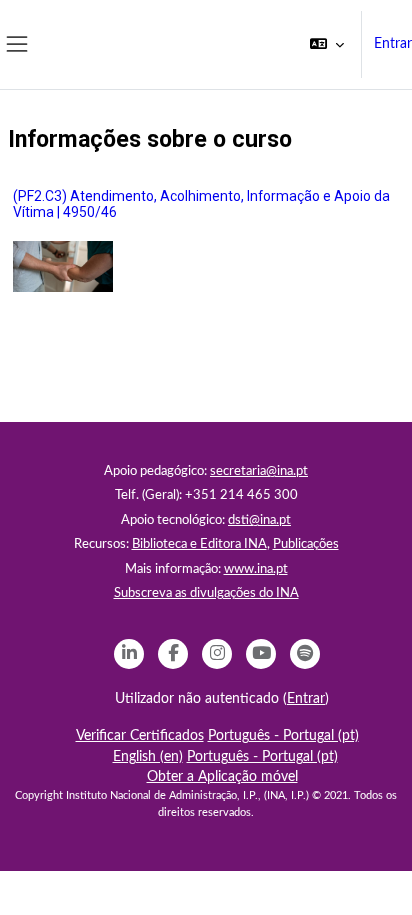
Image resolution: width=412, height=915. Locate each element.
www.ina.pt (256, 569)
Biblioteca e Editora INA (199, 544)
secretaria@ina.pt (259, 471)
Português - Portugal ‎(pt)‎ (283, 736)
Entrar (393, 44)
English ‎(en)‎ (148, 757)
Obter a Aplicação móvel (222, 777)
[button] (327, 44)
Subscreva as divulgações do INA (206, 593)
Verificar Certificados (140, 736)
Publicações (306, 544)
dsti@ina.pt (259, 520)
